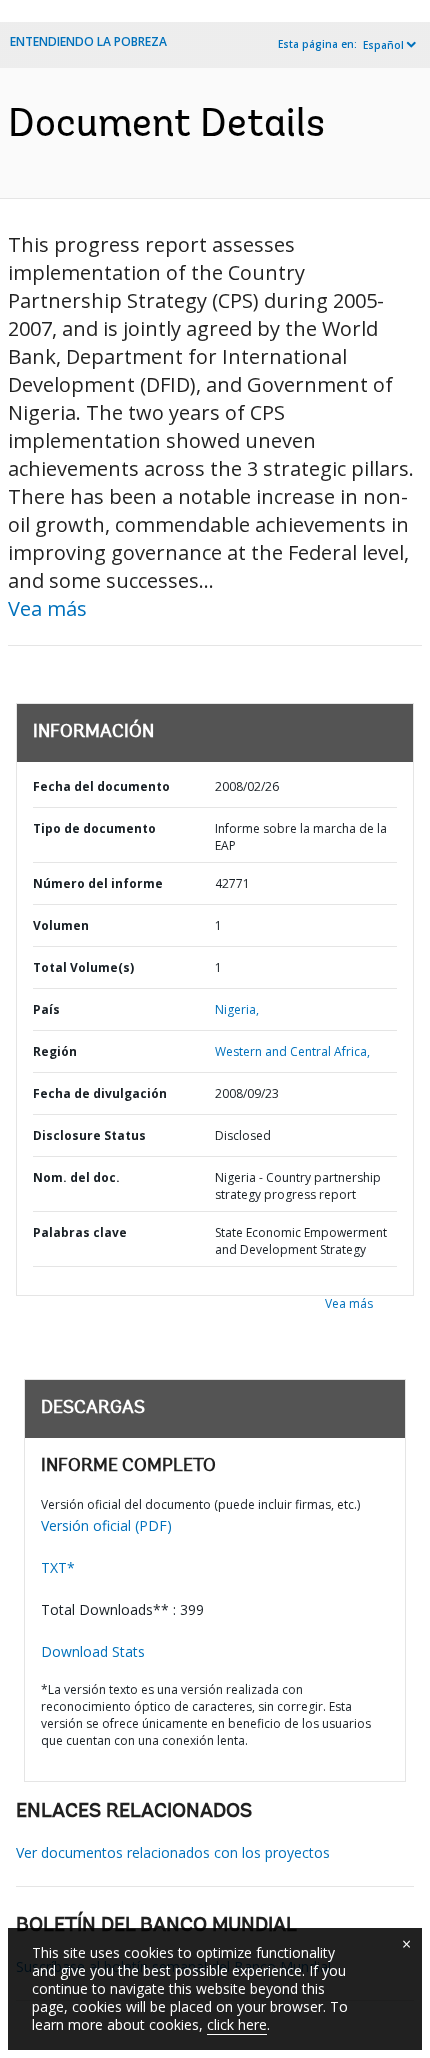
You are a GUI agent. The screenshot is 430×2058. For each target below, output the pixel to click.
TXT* (58, 1567)
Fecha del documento (101, 786)
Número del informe (98, 883)
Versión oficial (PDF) (106, 1525)
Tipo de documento (94, 828)
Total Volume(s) (83, 967)
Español (383, 45)
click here (237, 2024)
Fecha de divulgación (100, 1093)
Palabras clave (80, 1232)
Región (55, 1051)
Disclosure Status (89, 1135)
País (46, 1009)
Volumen (61, 925)
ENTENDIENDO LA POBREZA (88, 41)
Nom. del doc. (76, 1177)
